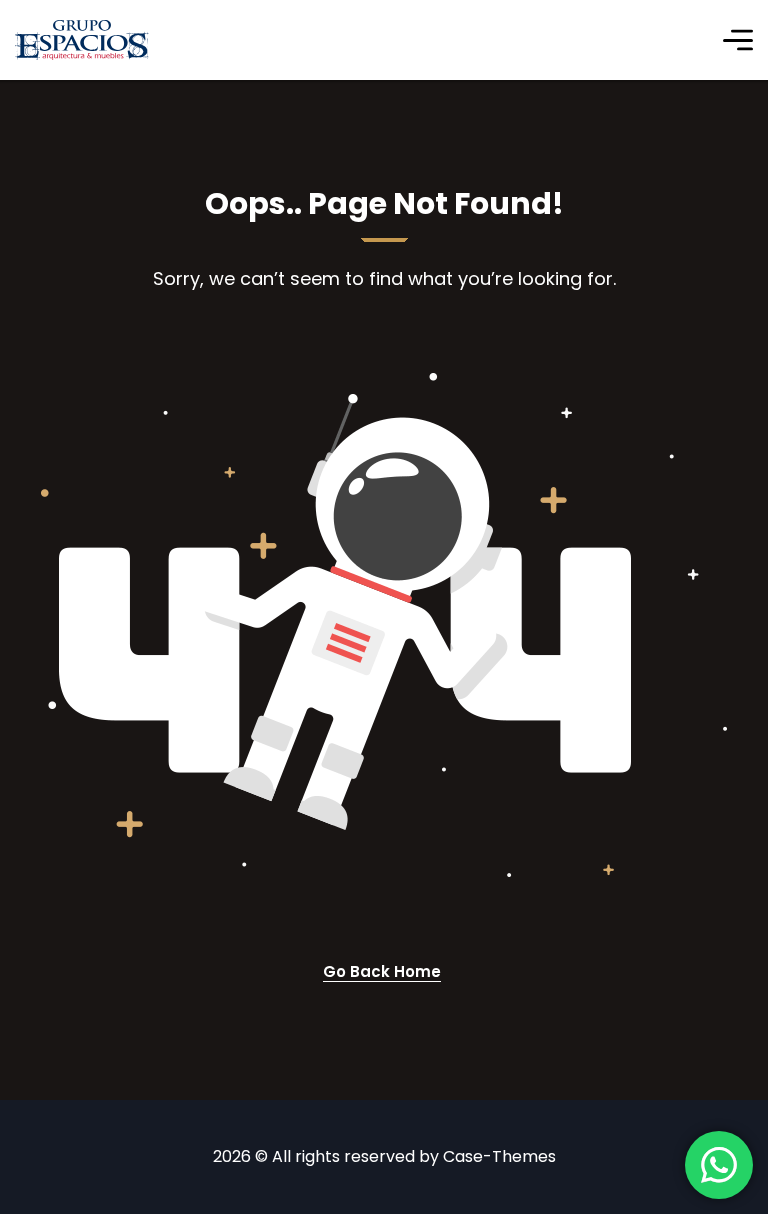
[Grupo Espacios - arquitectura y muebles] (82, 40)
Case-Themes (499, 1156)
